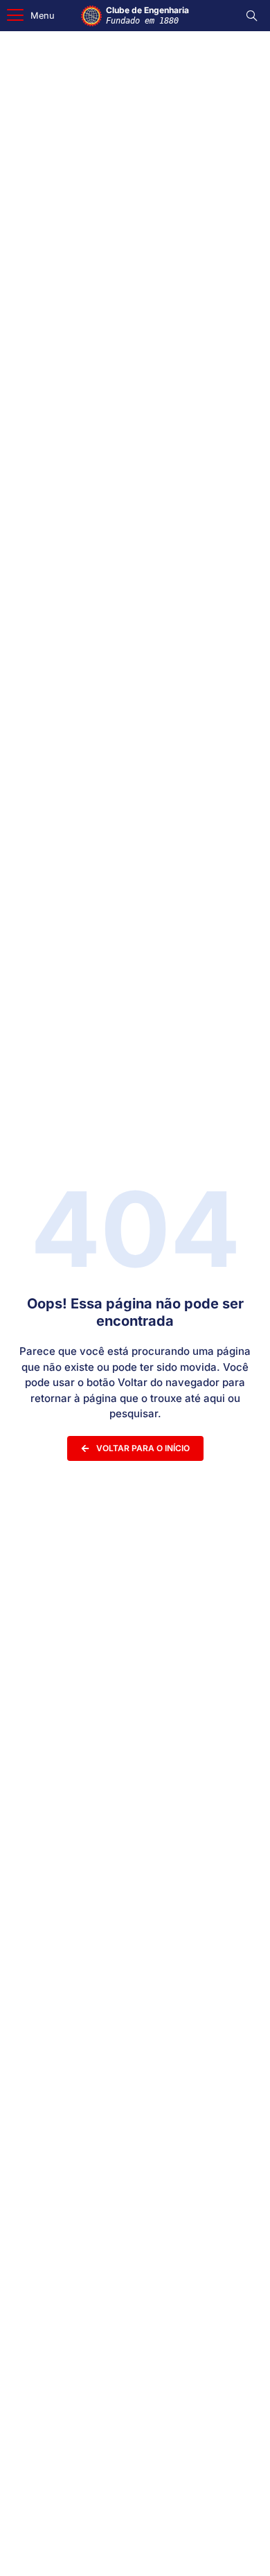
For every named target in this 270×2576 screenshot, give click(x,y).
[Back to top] (239, 2548)
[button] (31, 16)
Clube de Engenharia (147, 15)
